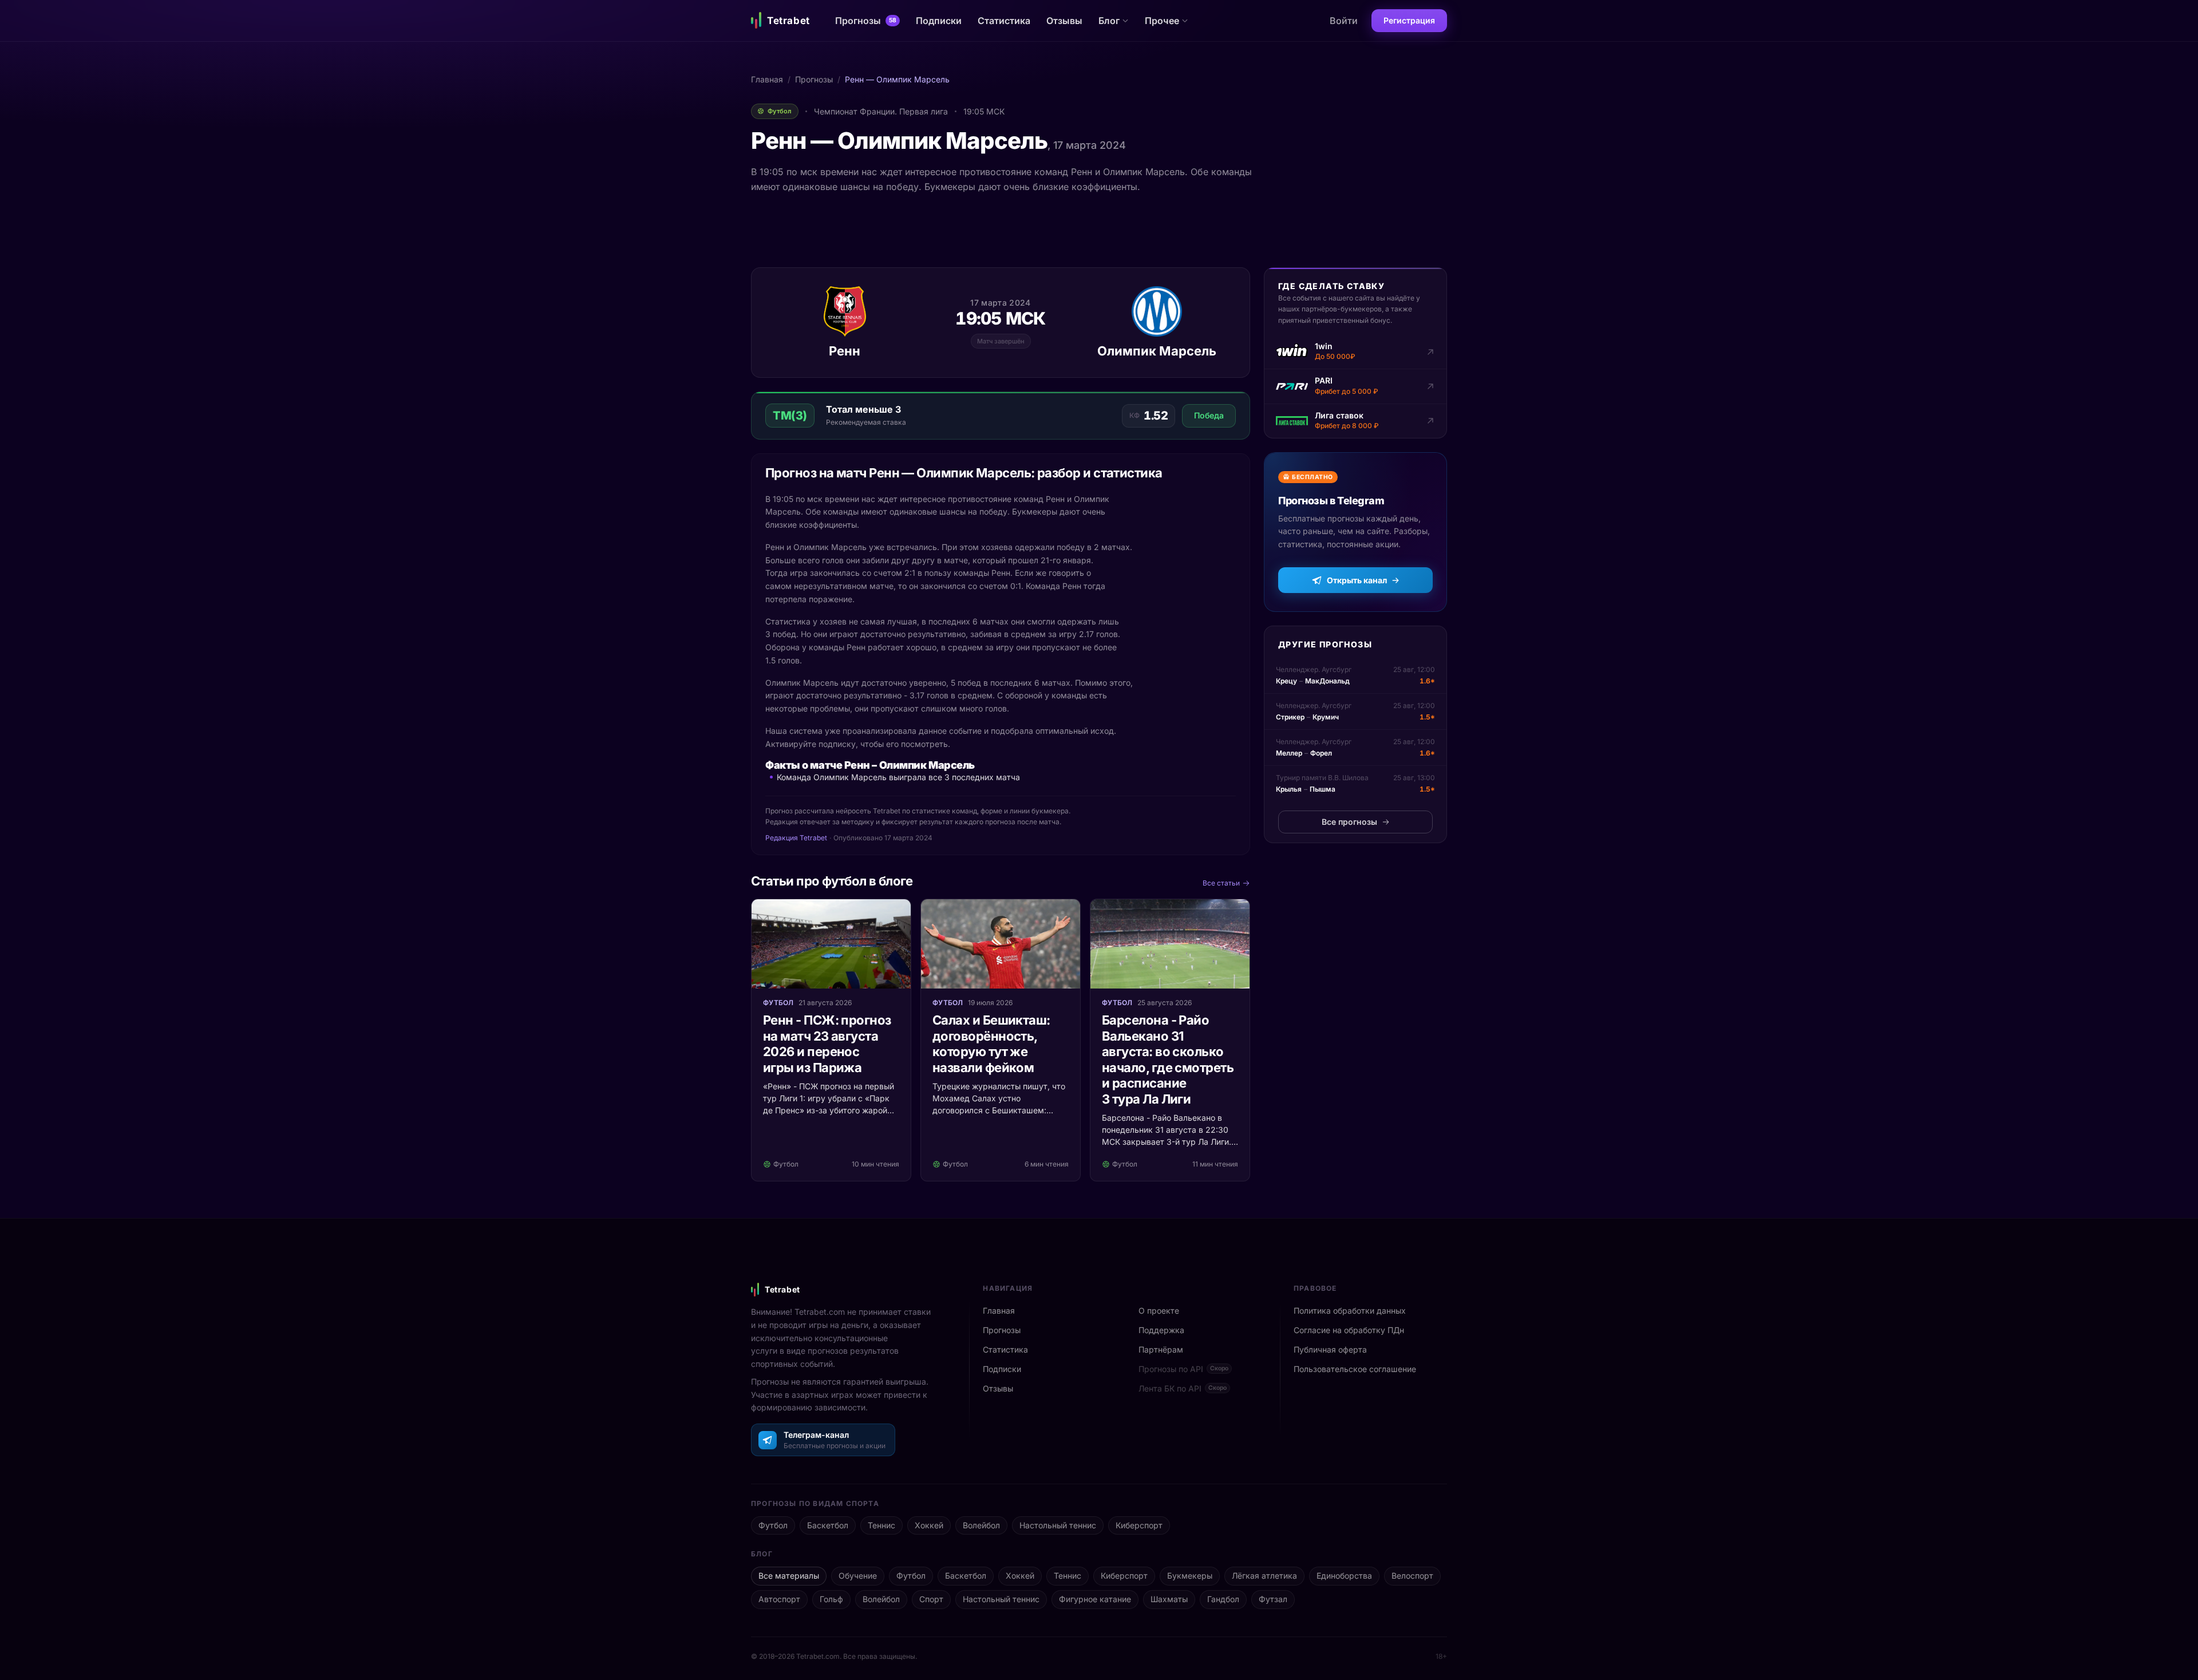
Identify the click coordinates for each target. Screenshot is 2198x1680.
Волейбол (981, 1525)
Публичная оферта (1330, 1349)
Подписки (939, 21)
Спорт (931, 1599)
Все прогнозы (1349, 822)
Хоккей (929, 1525)
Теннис (881, 1525)
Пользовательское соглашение (1355, 1369)
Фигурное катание (1095, 1599)
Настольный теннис (1058, 1525)
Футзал (1273, 1599)
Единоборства (1344, 1576)
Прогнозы (866, 21)
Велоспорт (1412, 1576)
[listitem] (1355, 352)
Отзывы (1064, 21)
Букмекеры (1190, 1576)
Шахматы (1169, 1599)
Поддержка (1161, 1330)
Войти (1344, 21)
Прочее (1162, 21)
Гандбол (1223, 1599)
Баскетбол (828, 1525)
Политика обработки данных (1350, 1311)
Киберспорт (1139, 1525)
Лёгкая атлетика (1264, 1576)
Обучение (858, 1576)
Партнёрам (1161, 1349)
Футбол (773, 1525)
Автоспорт (779, 1599)
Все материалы (789, 1576)
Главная (767, 79)
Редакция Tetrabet (796, 838)
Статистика (1004, 21)
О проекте (1159, 1311)
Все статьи (1221, 883)
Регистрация (1409, 20)
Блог (1109, 21)
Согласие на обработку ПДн (1349, 1330)
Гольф (831, 1599)
